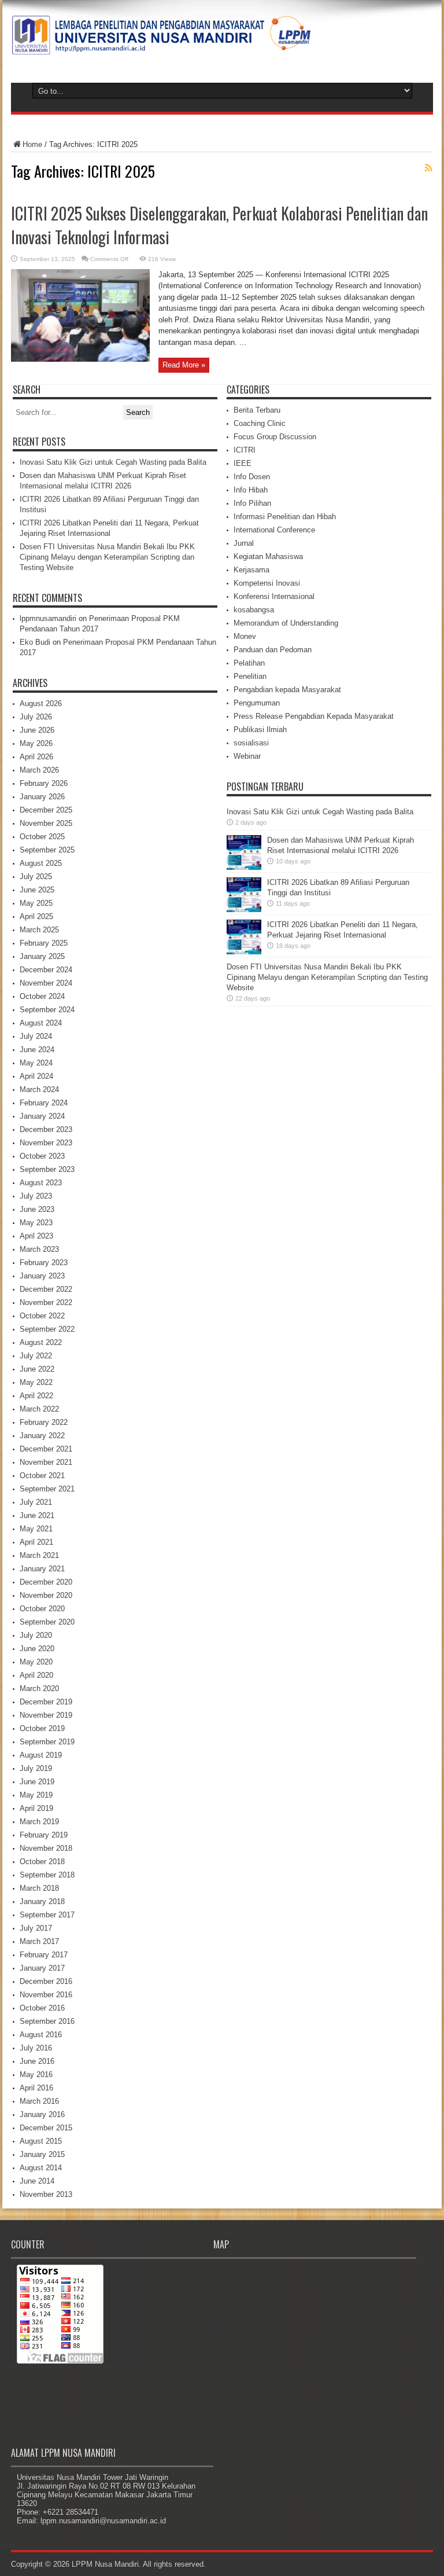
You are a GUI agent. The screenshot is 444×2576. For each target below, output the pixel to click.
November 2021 (46, 1462)
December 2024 (46, 970)
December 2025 (46, 810)
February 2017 (44, 1955)
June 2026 (37, 730)
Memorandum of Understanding (286, 623)
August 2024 (41, 1023)
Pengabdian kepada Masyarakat (287, 690)
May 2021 (36, 1529)
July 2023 (36, 1196)
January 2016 (42, 2114)
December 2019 (46, 1702)
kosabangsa (254, 610)
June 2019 (37, 1782)
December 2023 (46, 1129)
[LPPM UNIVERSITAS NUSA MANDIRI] (161, 46)
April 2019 (36, 1808)
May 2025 (36, 903)
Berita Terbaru (257, 410)
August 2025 (41, 863)
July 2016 (36, 2048)
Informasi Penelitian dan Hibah (285, 517)
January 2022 (42, 1436)
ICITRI (245, 450)
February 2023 (44, 1263)
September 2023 (47, 1169)
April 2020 (36, 1675)
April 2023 (36, 1236)
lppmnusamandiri (48, 618)
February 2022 (44, 1422)
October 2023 (42, 1156)
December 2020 (46, 1582)
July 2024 (36, 1036)
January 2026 (42, 797)
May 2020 (36, 1662)
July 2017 (36, 1928)
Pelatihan (249, 663)
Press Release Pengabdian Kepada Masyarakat (314, 716)
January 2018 (42, 1901)
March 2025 (39, 930)
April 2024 (36, 1076)
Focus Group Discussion (275, 437)
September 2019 (47, 1742)
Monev (245, 636)
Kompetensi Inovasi (267, 583)
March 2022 (39, 1409)
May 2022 (36, 1382)
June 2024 (37, 1050)
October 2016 (42, 2008)
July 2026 (36, 717)
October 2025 (42, 837)
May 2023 (36, 1223)
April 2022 (36, 1396)
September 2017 (47, 1915)
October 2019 (42, 1728)
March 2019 (39, 1822)
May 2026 (36, 743)
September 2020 (47, 1622)
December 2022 (46, 1289)
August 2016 (41, 2035)
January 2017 (42, 1968)
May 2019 (36, 1795)
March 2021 (39, 1555)
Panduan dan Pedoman (273, 650)
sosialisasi (251, 743)
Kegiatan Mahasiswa (268, 556)
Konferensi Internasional (274, 596)
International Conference (274, 530)
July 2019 (36, 1768)
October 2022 (42, 1316)
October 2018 (42, 1862)
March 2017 (39, 1941)
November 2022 (46, 1302)
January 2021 (42, 1569)
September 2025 (47, 850)
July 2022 (36, 1356)
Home (32, 144)
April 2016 (36, 2088)
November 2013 (46, 2194)
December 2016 (46, 1981)
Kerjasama (251, 570)
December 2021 (46, 1449)
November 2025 (46, 823)
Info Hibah (251, 490)
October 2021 (42, 1476)
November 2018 (46, 1848)
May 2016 (36, 2075)
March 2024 (39, 1089)
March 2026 (39, 770)
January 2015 (42, 2154)
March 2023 (39, 1249)
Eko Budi (35, 642)
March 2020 (39, 1688)
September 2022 (47, 1329)
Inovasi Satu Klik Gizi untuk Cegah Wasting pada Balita (113, 462)
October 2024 (42, 996)
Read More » (184, 365)
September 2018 (47, 1875)
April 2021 (36, 1542)
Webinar (247, 756)
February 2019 (44, 1835)
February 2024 (44, 1103)
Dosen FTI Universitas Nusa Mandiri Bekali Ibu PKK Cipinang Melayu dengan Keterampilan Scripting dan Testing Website (107, 557)
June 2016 (37, 2061)
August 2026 (41, 703)
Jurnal (244, 543)
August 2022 (41, 1342)
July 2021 (36, 1502)
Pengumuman (257, 703)
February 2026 (44, 783)
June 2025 (37, 890)
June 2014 (37, 2181)
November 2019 (46, 1715)
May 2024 (36, 1063)
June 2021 (37, 1515)
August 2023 (41, 1183)
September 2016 (47, 2021)
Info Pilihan (252, 503)
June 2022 (37, 1369)
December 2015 (46, 2128)
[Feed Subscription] (428, 168)
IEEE (243, 463)
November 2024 (46, 983)
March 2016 (39, 2101)
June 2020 (37, 1649)
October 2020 (42, 1609)
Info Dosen (252, 477)
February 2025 (44, 943)
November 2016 (46, 1995)
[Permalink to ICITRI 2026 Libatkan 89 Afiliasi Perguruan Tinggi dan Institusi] (244, 909)
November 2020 (46, 1595)
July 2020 (36, 1635)
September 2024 (47, 1010)
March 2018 (39, 1888)
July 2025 (36, 877)
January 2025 (42, 956)
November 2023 (46, 1143)
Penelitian (250, 676)
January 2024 (42, 1116)
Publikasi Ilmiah (260, 730)
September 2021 (47, 1489)
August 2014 (41, 2168)
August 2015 (41, 2141)
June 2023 (37, 1209)
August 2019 (41, 1755)
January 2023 (42, 1276)
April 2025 (36, 916)
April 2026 (36, 757)
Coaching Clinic (260, 423)
